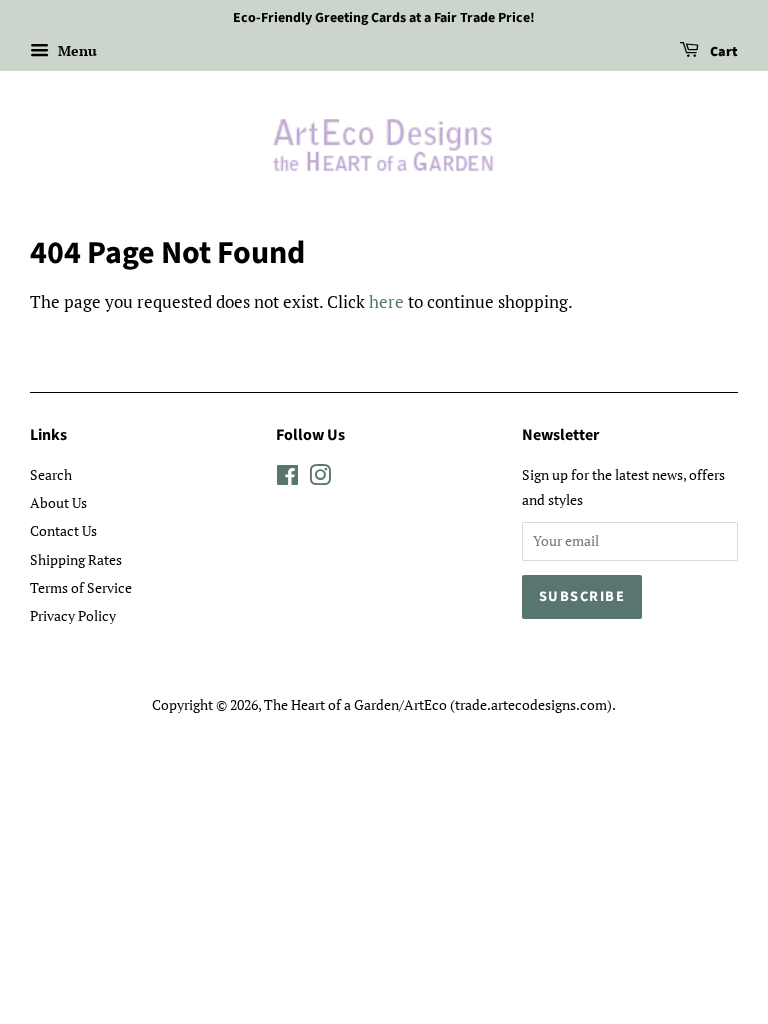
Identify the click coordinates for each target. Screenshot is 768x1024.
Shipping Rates (76, 559)
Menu (75, 50)
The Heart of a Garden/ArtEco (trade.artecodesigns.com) (438, 704)
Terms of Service (81, 587)
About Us (58, 502)
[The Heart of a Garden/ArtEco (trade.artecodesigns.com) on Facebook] (287, 478)
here (386, 301)
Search (51, 474)
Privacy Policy (73, 615)
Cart (722, 52)
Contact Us (63, 530)
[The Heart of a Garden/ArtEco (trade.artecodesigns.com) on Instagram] (320, 478)
